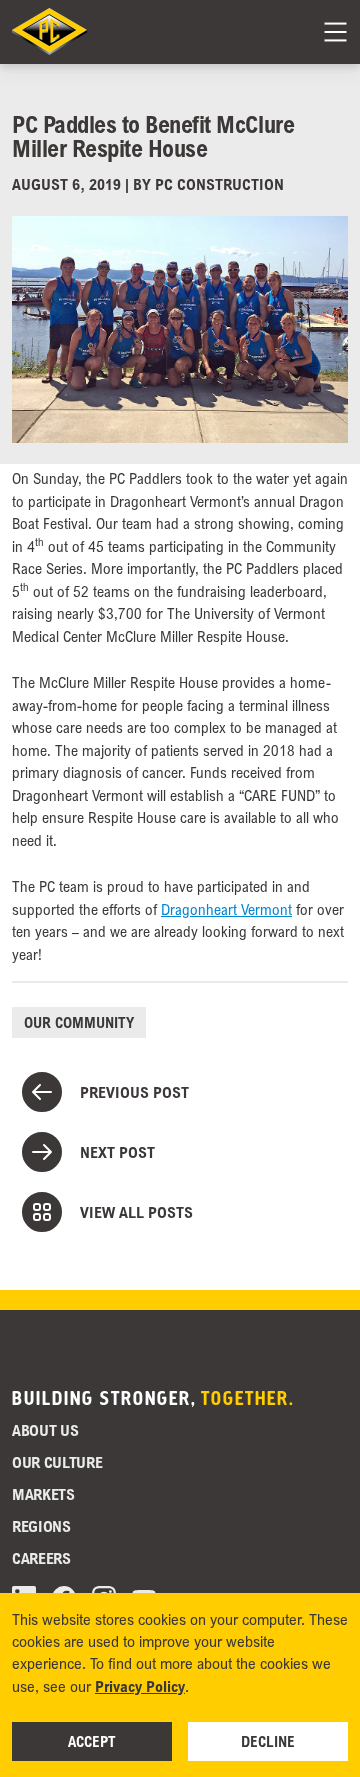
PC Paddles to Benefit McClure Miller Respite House (153, 135)
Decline (268, 1741)
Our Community (79, 1022)
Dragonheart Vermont (226, 909)
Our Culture (57, 1462)
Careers (41, 1558)
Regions (41, 1526)
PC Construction (219, 184)
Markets (43, 1494)
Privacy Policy (140, 1686)
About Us (45, 1430)
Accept (92, 1741)
